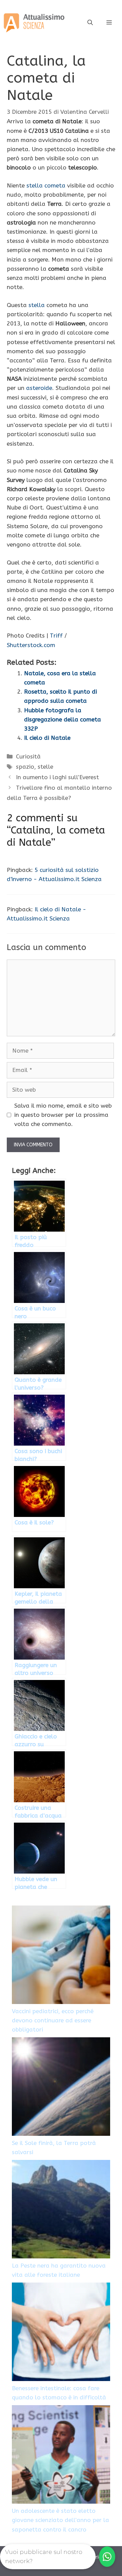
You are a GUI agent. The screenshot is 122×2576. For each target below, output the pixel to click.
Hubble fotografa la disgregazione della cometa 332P (63, 719)
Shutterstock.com (31, 645)
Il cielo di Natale (47, 738)
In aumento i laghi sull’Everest (57, 777)
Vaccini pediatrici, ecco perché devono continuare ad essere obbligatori (53, 2020)
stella (37, 305)
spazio (25, 767)
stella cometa (46, 185)
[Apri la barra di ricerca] (90, 23)
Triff (56, 636)
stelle (45, 767)
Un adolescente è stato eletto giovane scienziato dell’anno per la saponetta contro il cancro (60, 2520)
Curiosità (28, 756)
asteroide (39, 388)
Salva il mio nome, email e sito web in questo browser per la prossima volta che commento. (63, 1115)
